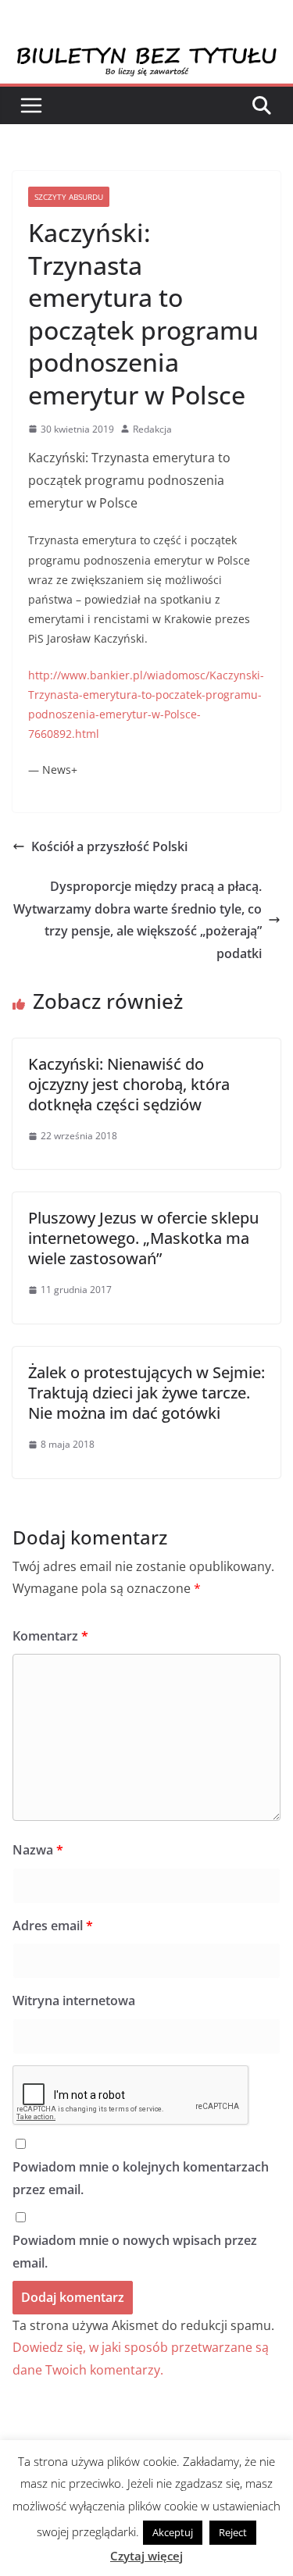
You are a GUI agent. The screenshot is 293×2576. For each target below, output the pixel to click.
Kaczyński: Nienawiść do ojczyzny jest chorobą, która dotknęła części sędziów (129, 1084)
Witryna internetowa (74, 2001)
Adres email (53, 1926)
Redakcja (152, 429)
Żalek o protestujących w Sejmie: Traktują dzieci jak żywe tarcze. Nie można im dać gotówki (146, 1393)
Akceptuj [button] (173, 2532)
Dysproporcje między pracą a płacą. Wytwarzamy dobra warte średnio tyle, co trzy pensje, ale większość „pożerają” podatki (138, 920)
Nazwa (38, 1850)
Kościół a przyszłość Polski (109, 846)
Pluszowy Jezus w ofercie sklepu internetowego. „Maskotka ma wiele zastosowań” (143, 1238)
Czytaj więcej (146, 2556)
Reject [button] (233, 2532)
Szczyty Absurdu (69, 197)
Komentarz (50, 1636)
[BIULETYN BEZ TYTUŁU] (146, 56)
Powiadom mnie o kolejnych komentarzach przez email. (141, 2178)
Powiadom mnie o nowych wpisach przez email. (135, 2252)
